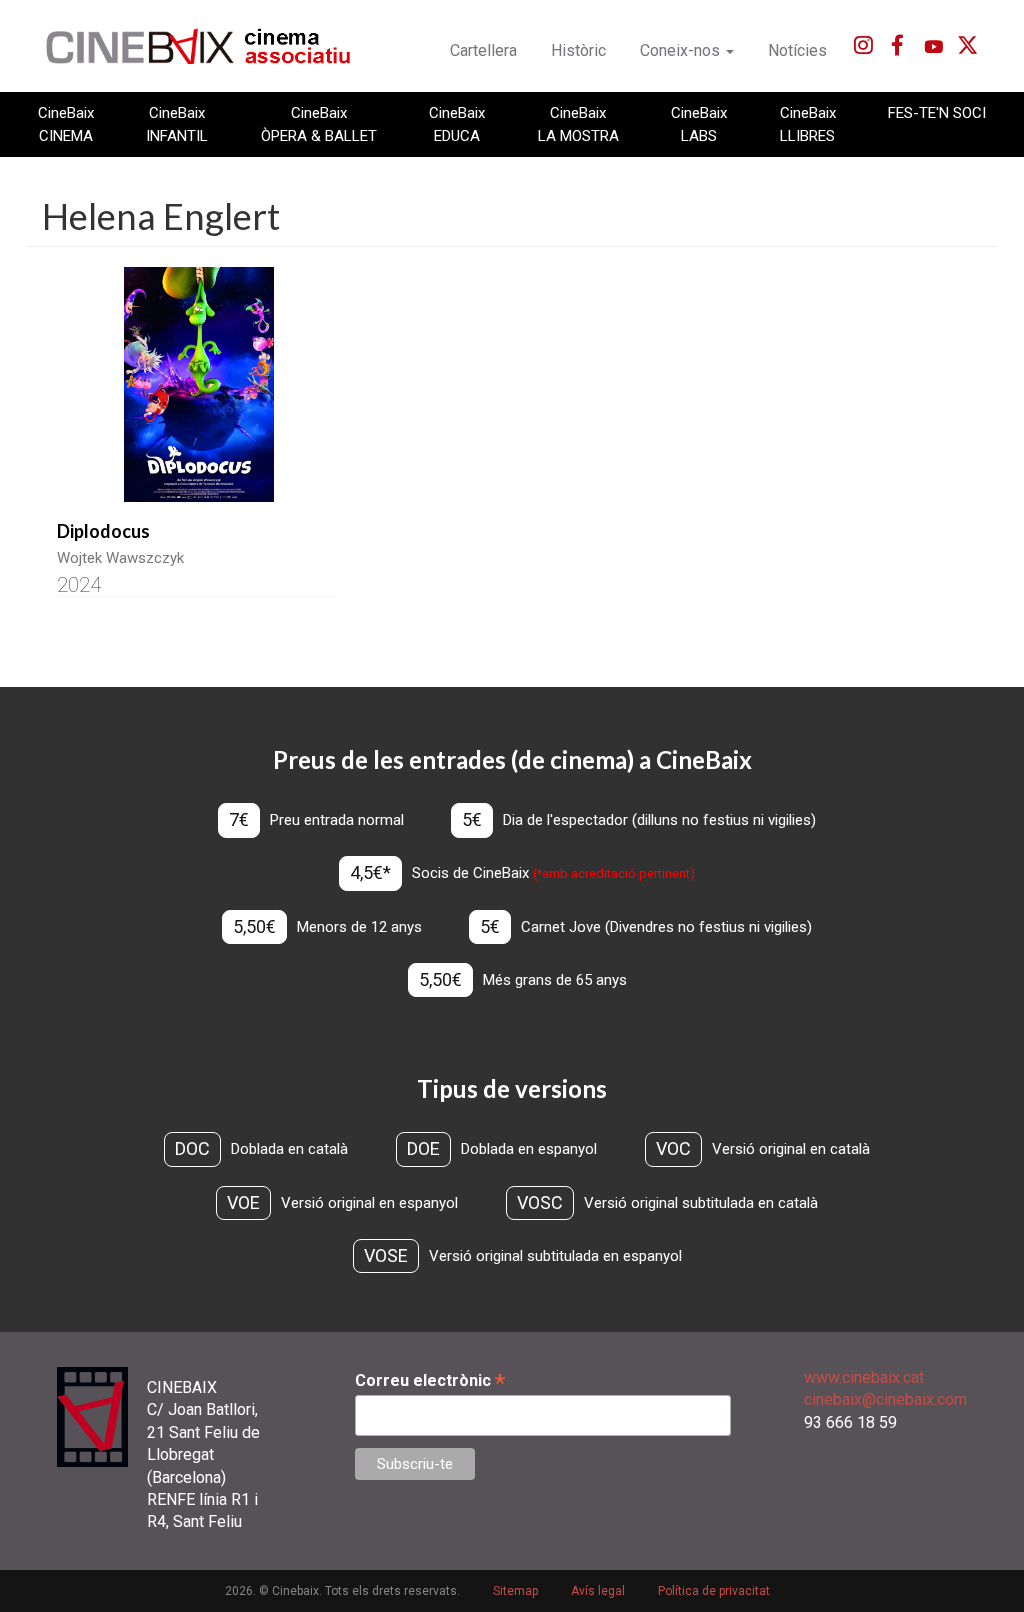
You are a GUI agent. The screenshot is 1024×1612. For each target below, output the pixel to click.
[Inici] (209, 46)
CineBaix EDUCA (457, 124)
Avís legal (598, 1591)
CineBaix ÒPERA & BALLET (319, 124)
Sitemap (515, 1591)
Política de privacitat (714, 1591)
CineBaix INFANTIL (177, 124)
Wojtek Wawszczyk (120, 558)
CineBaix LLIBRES (808, 124)
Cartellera (483, 50)
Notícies (797, 50)
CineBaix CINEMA (66, 124)
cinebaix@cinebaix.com (885, 1399)
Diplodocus (103, 531)
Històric (578, 50)
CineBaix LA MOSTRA (578, 124)
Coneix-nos (682, 50)
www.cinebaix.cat (864, 1377)
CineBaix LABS (699, 124)
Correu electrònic (430, 1380)
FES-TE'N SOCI (937, 113)
